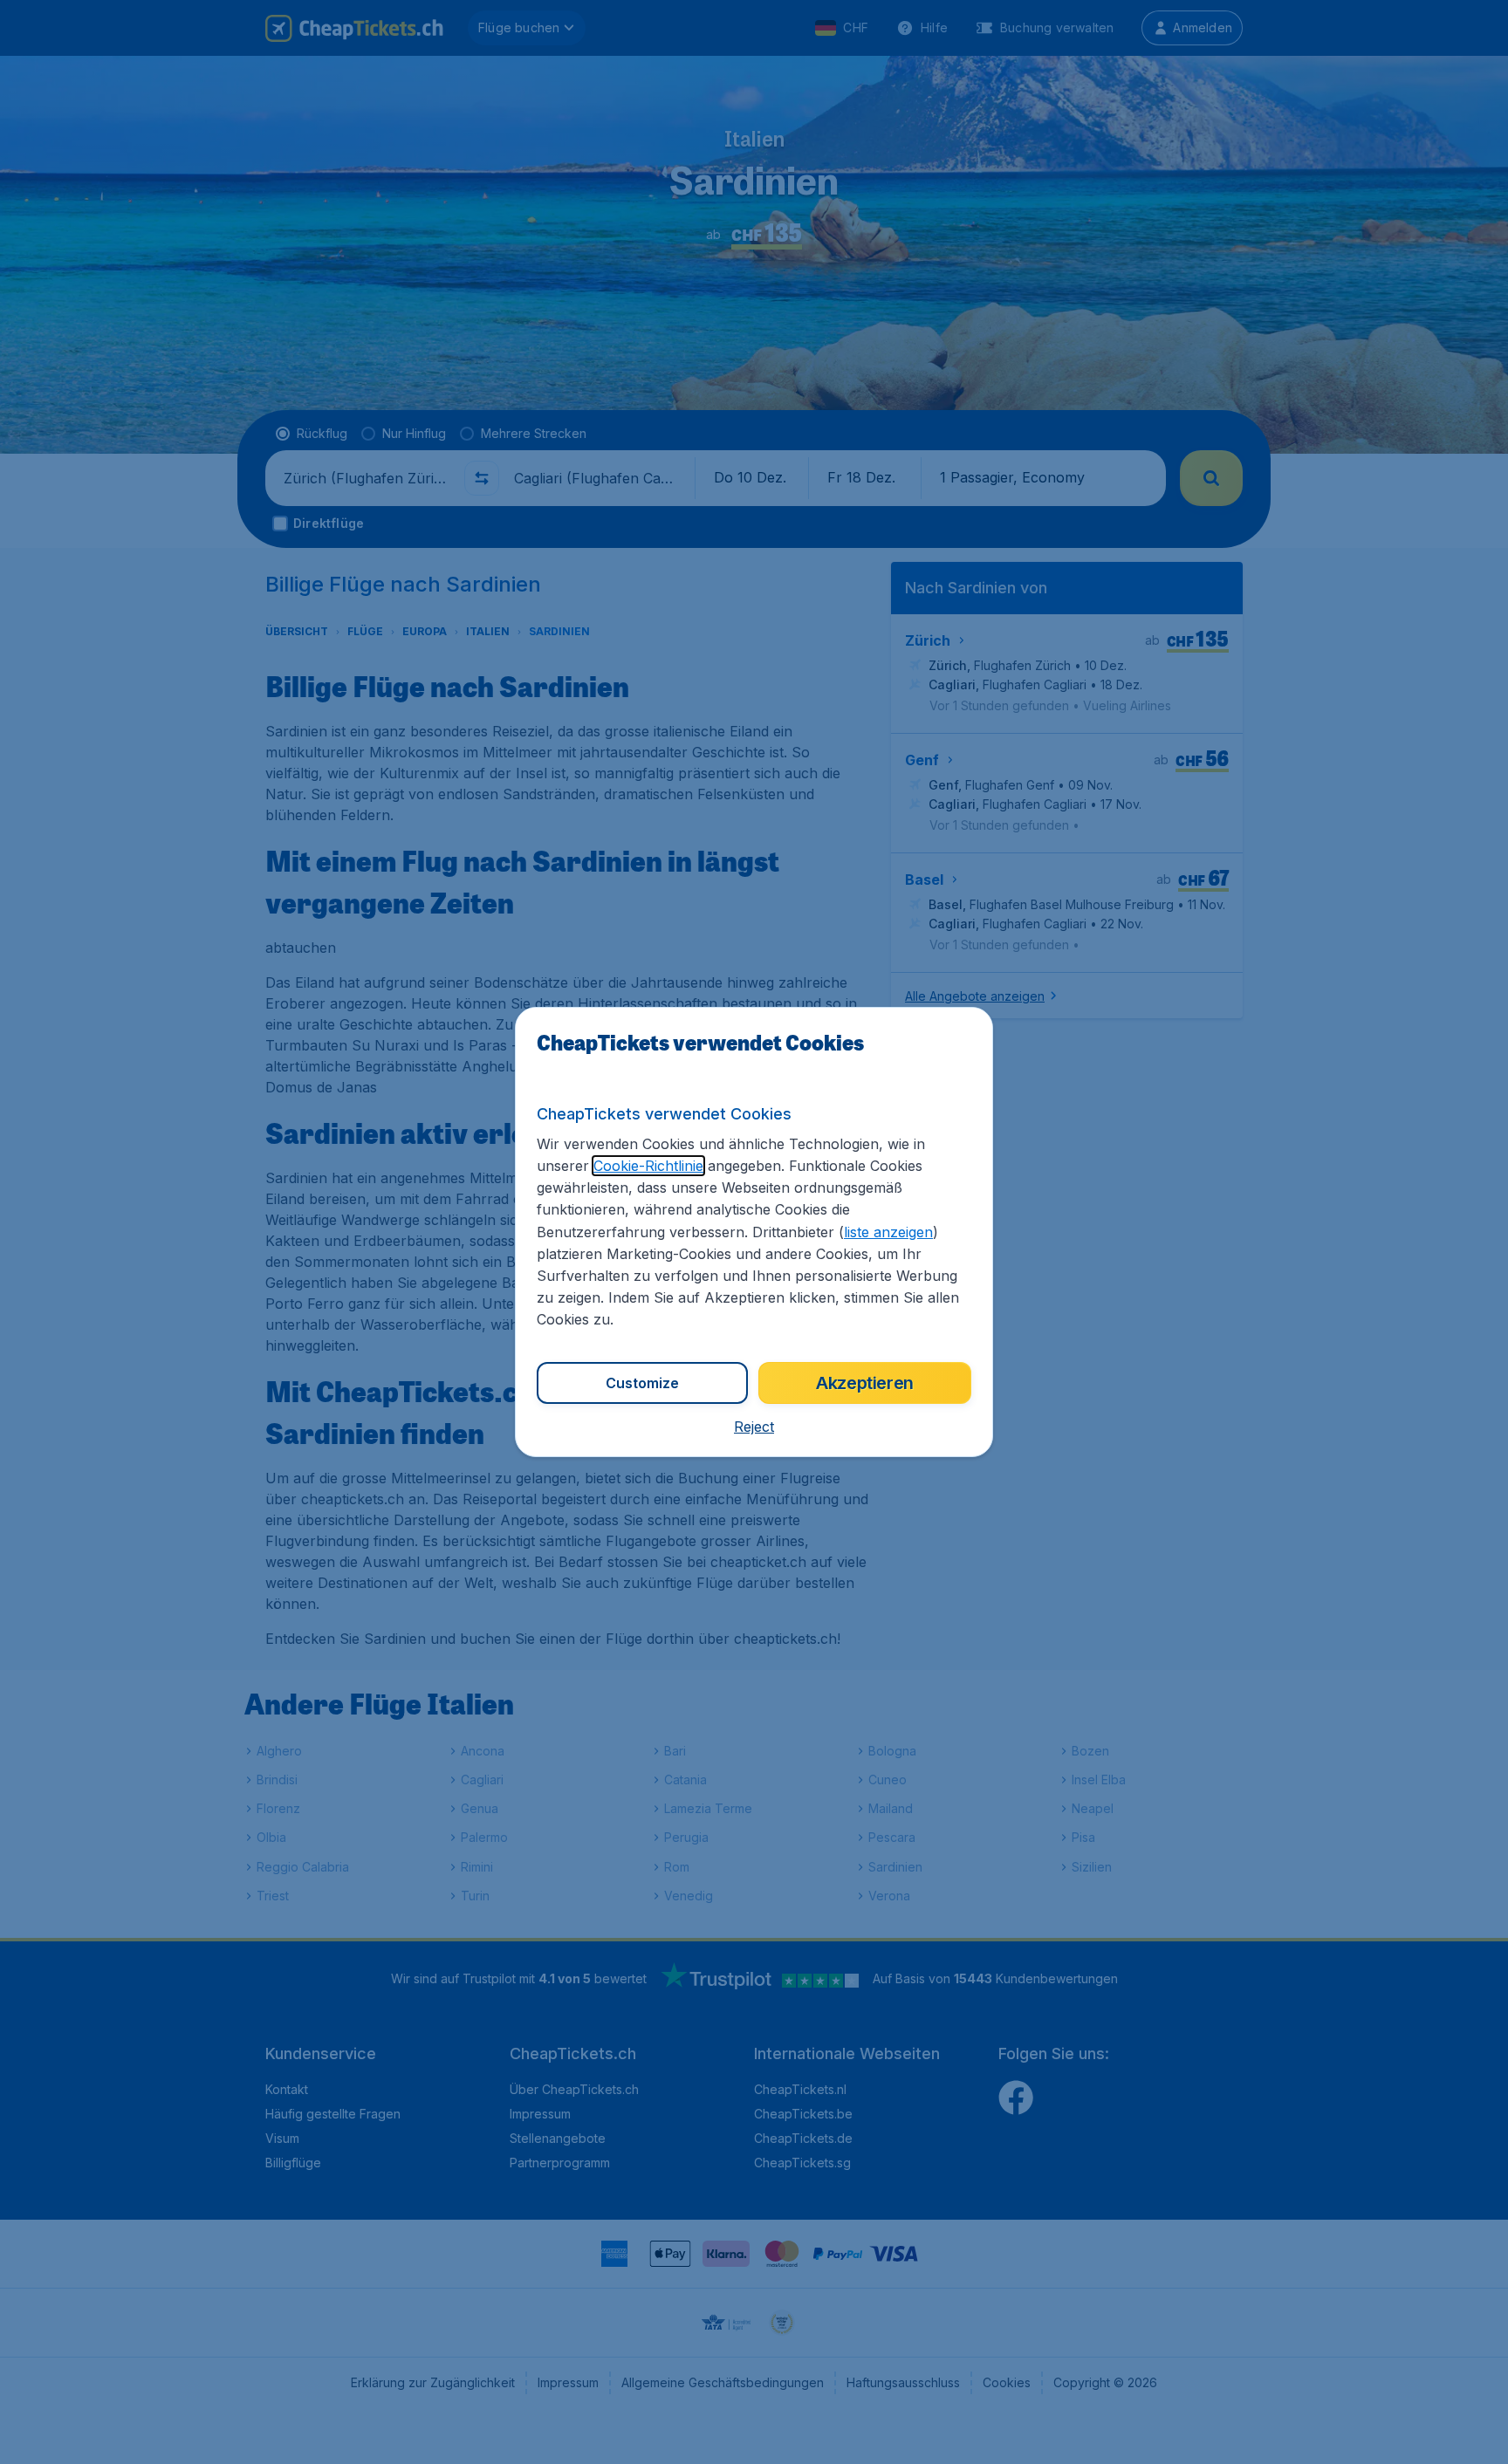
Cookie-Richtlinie (648, 1166)
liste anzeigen (888, 1232)
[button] (754, 1427)
